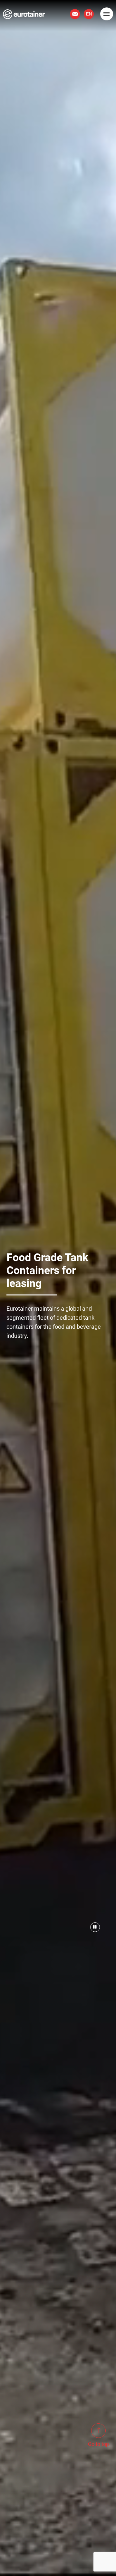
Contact (75, 14)
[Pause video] (95, 1927)
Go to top (98, 2444)
